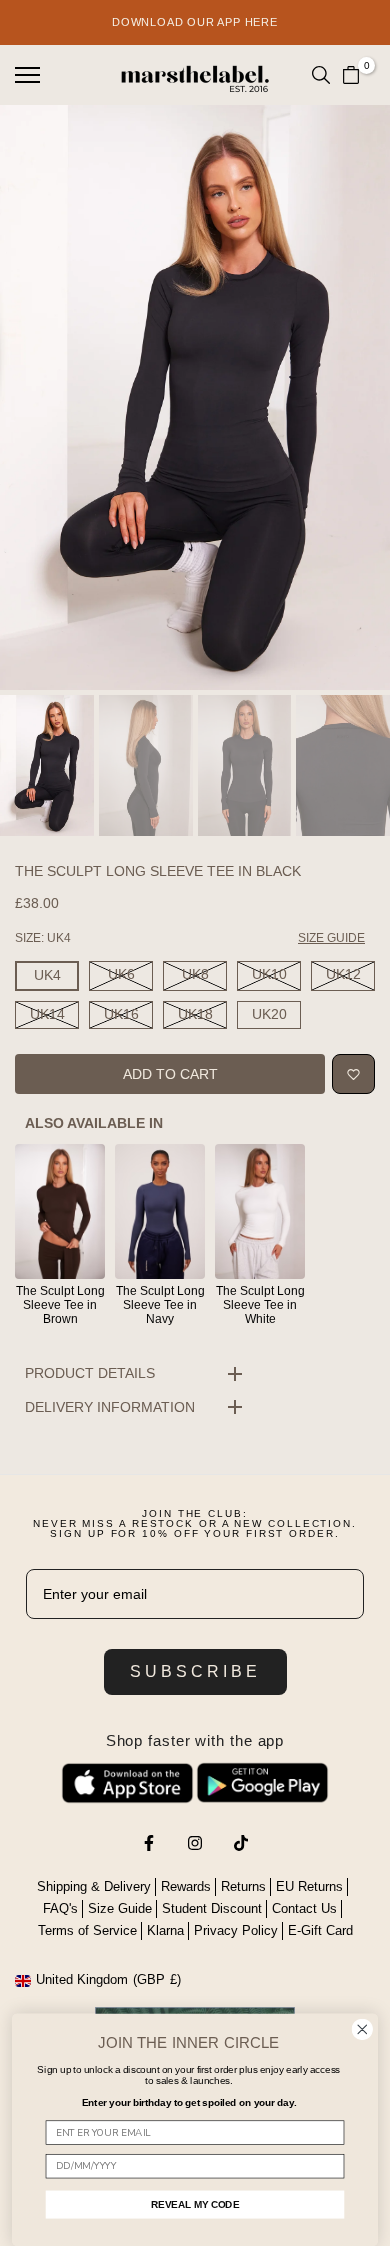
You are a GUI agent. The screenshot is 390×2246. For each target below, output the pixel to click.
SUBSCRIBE (195, 1671)
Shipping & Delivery (94, 1886)
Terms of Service (87, 1930)
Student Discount (212, 1908)
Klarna (165, 1930)
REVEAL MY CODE (195, 2204)
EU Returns (309, 1886)
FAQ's (60, 1908)
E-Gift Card (320, 1930)
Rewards (186, 1886)
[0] (351, 75)
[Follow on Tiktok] (241, 1843)
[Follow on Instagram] (195, 1843)
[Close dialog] (362, 2029)
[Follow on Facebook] (149, 1843)
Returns (243, 1886)
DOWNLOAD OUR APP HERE (195, 22)
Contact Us (304, 1908)
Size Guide (120, 1908)
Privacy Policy (236, 1930)
